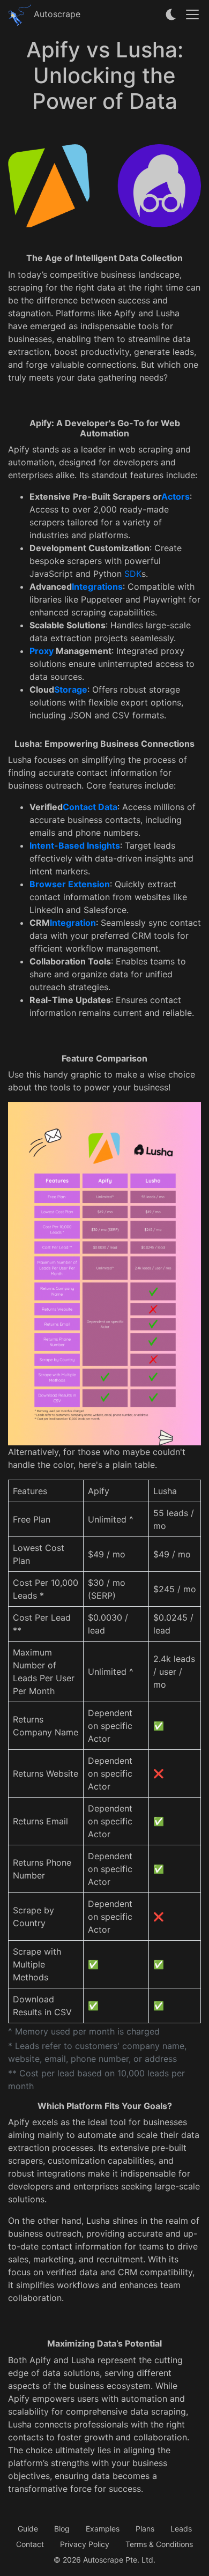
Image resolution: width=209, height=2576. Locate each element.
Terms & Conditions (159, 2544)
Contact (30, 2544)
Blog (62, 2529)
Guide (28, 2529)
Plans (145, 2529)
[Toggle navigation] (192, 14)
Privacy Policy (85, 2544)
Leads (181, 2529)
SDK (133, 574)
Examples (103, 2529)
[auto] (171, 14)
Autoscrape (56, 14)
